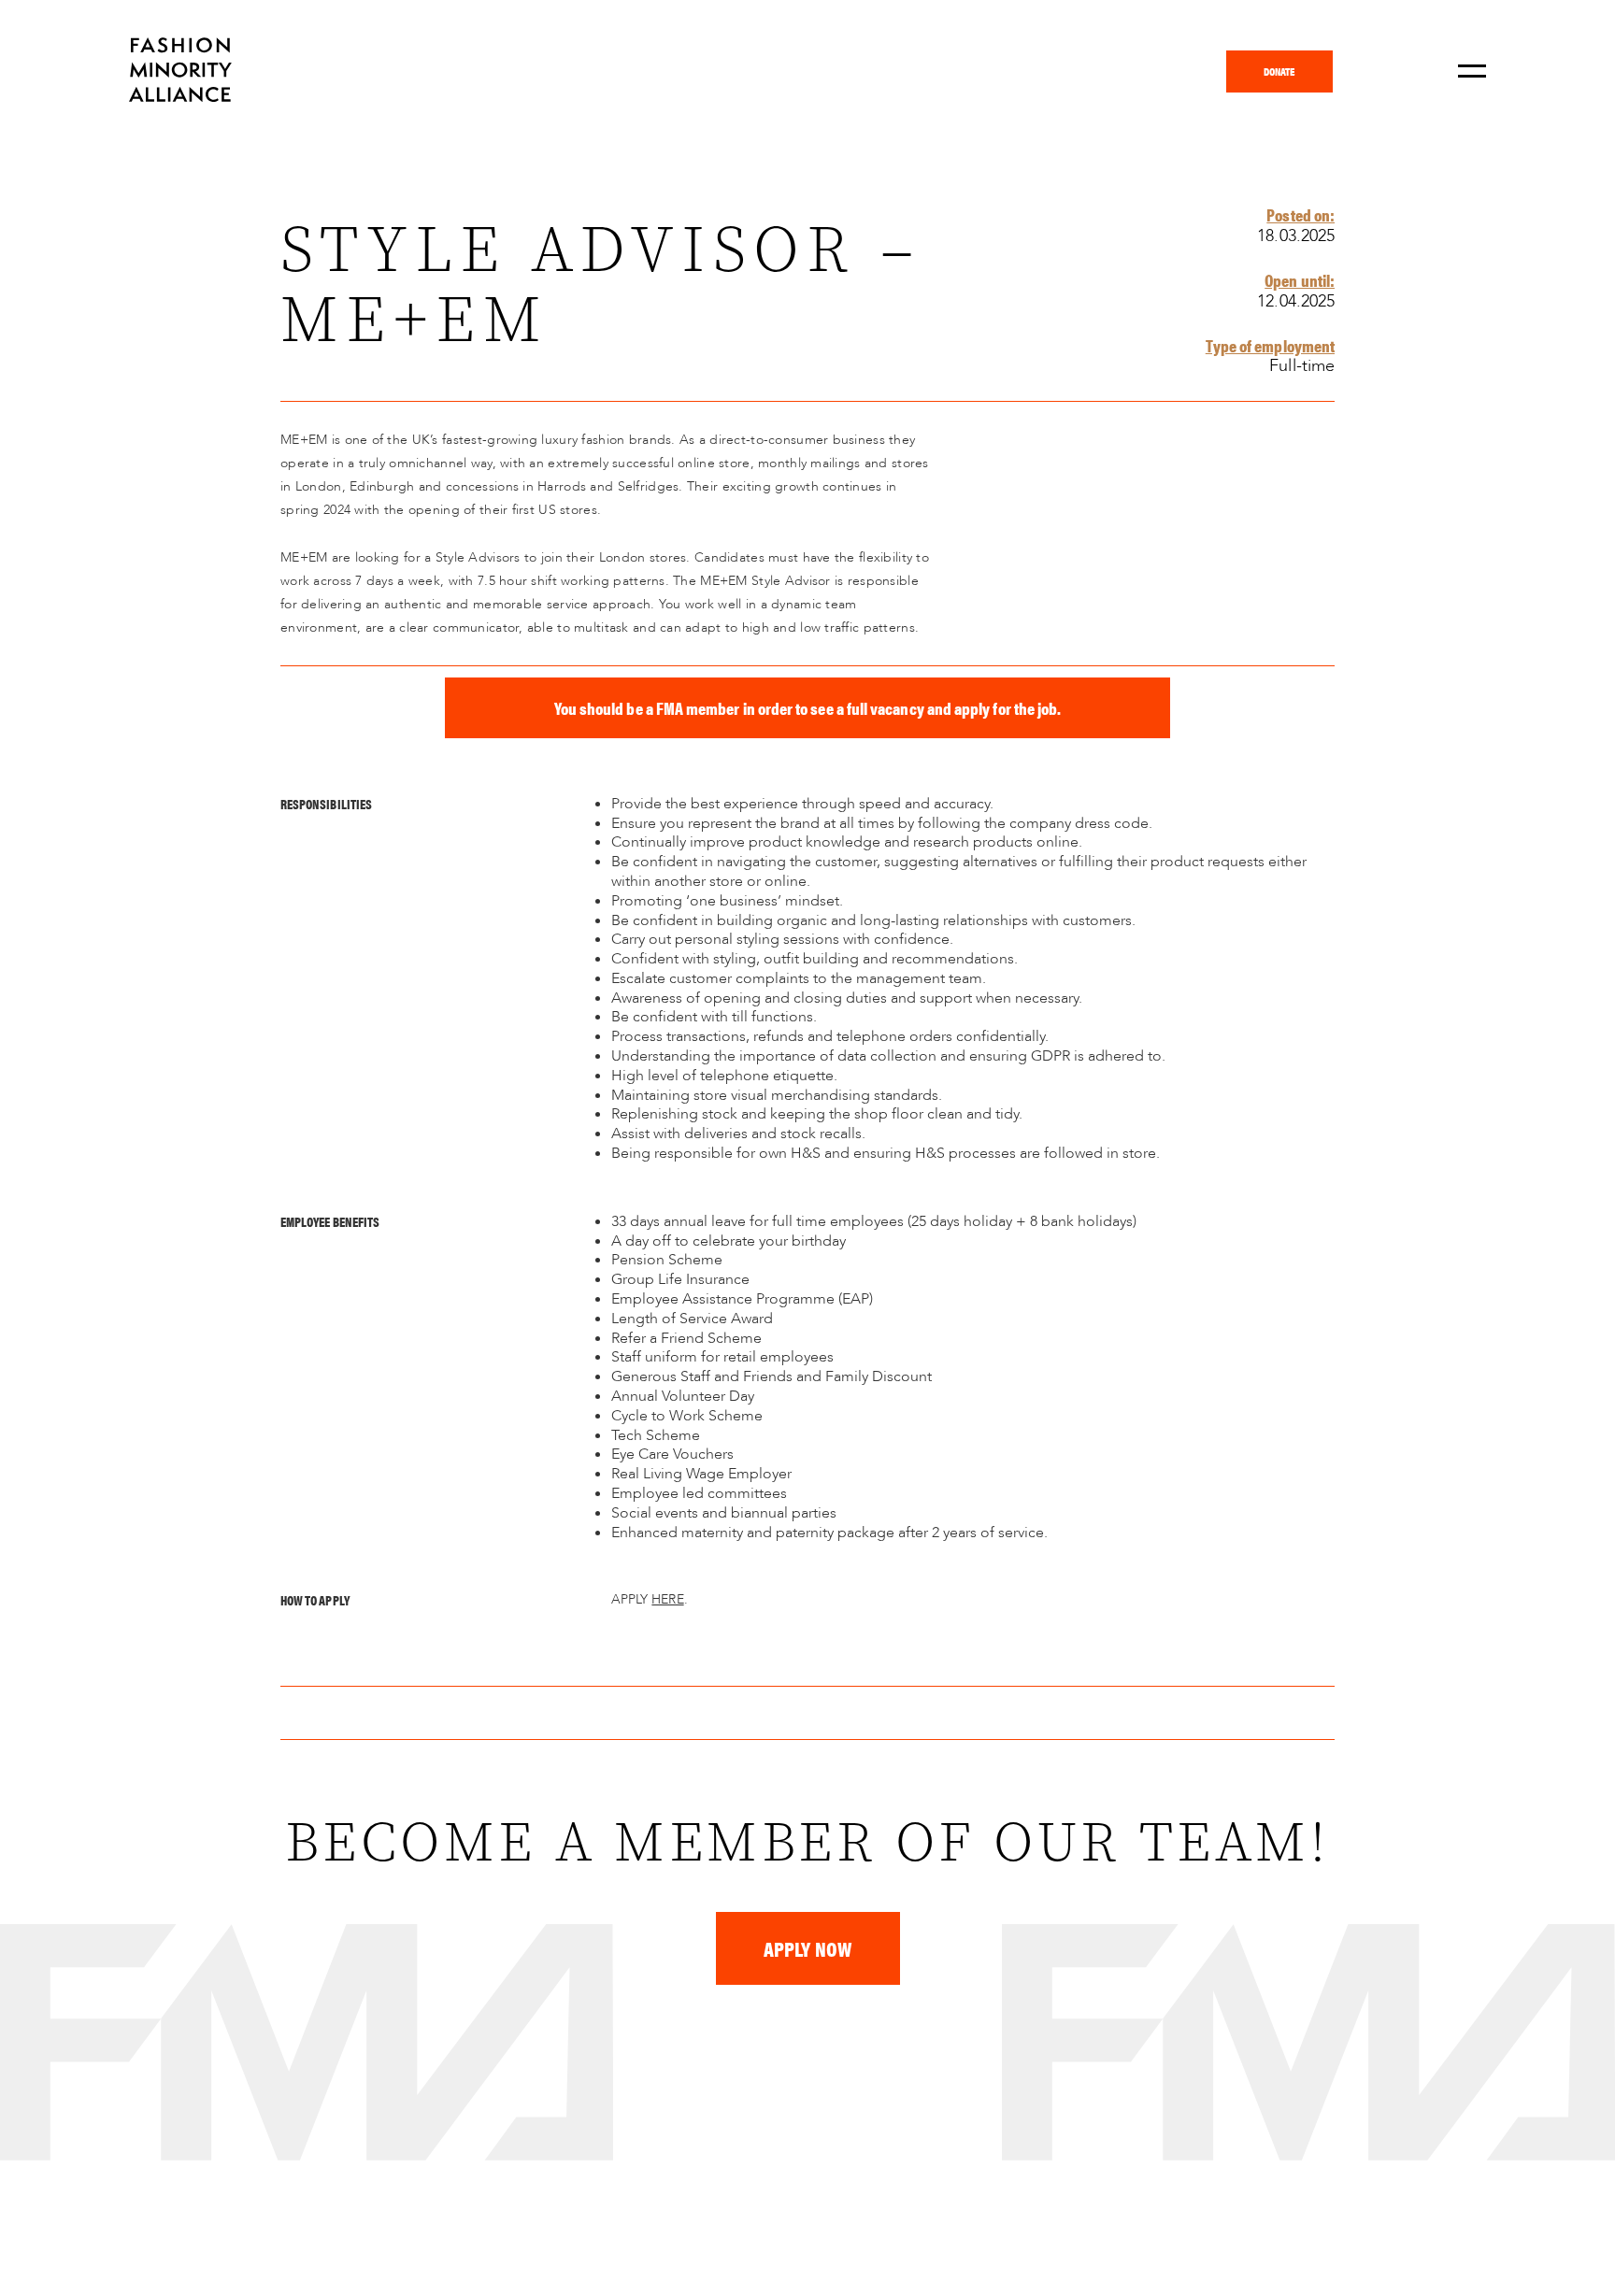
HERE (667, 1599)
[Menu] (1472, 71)
